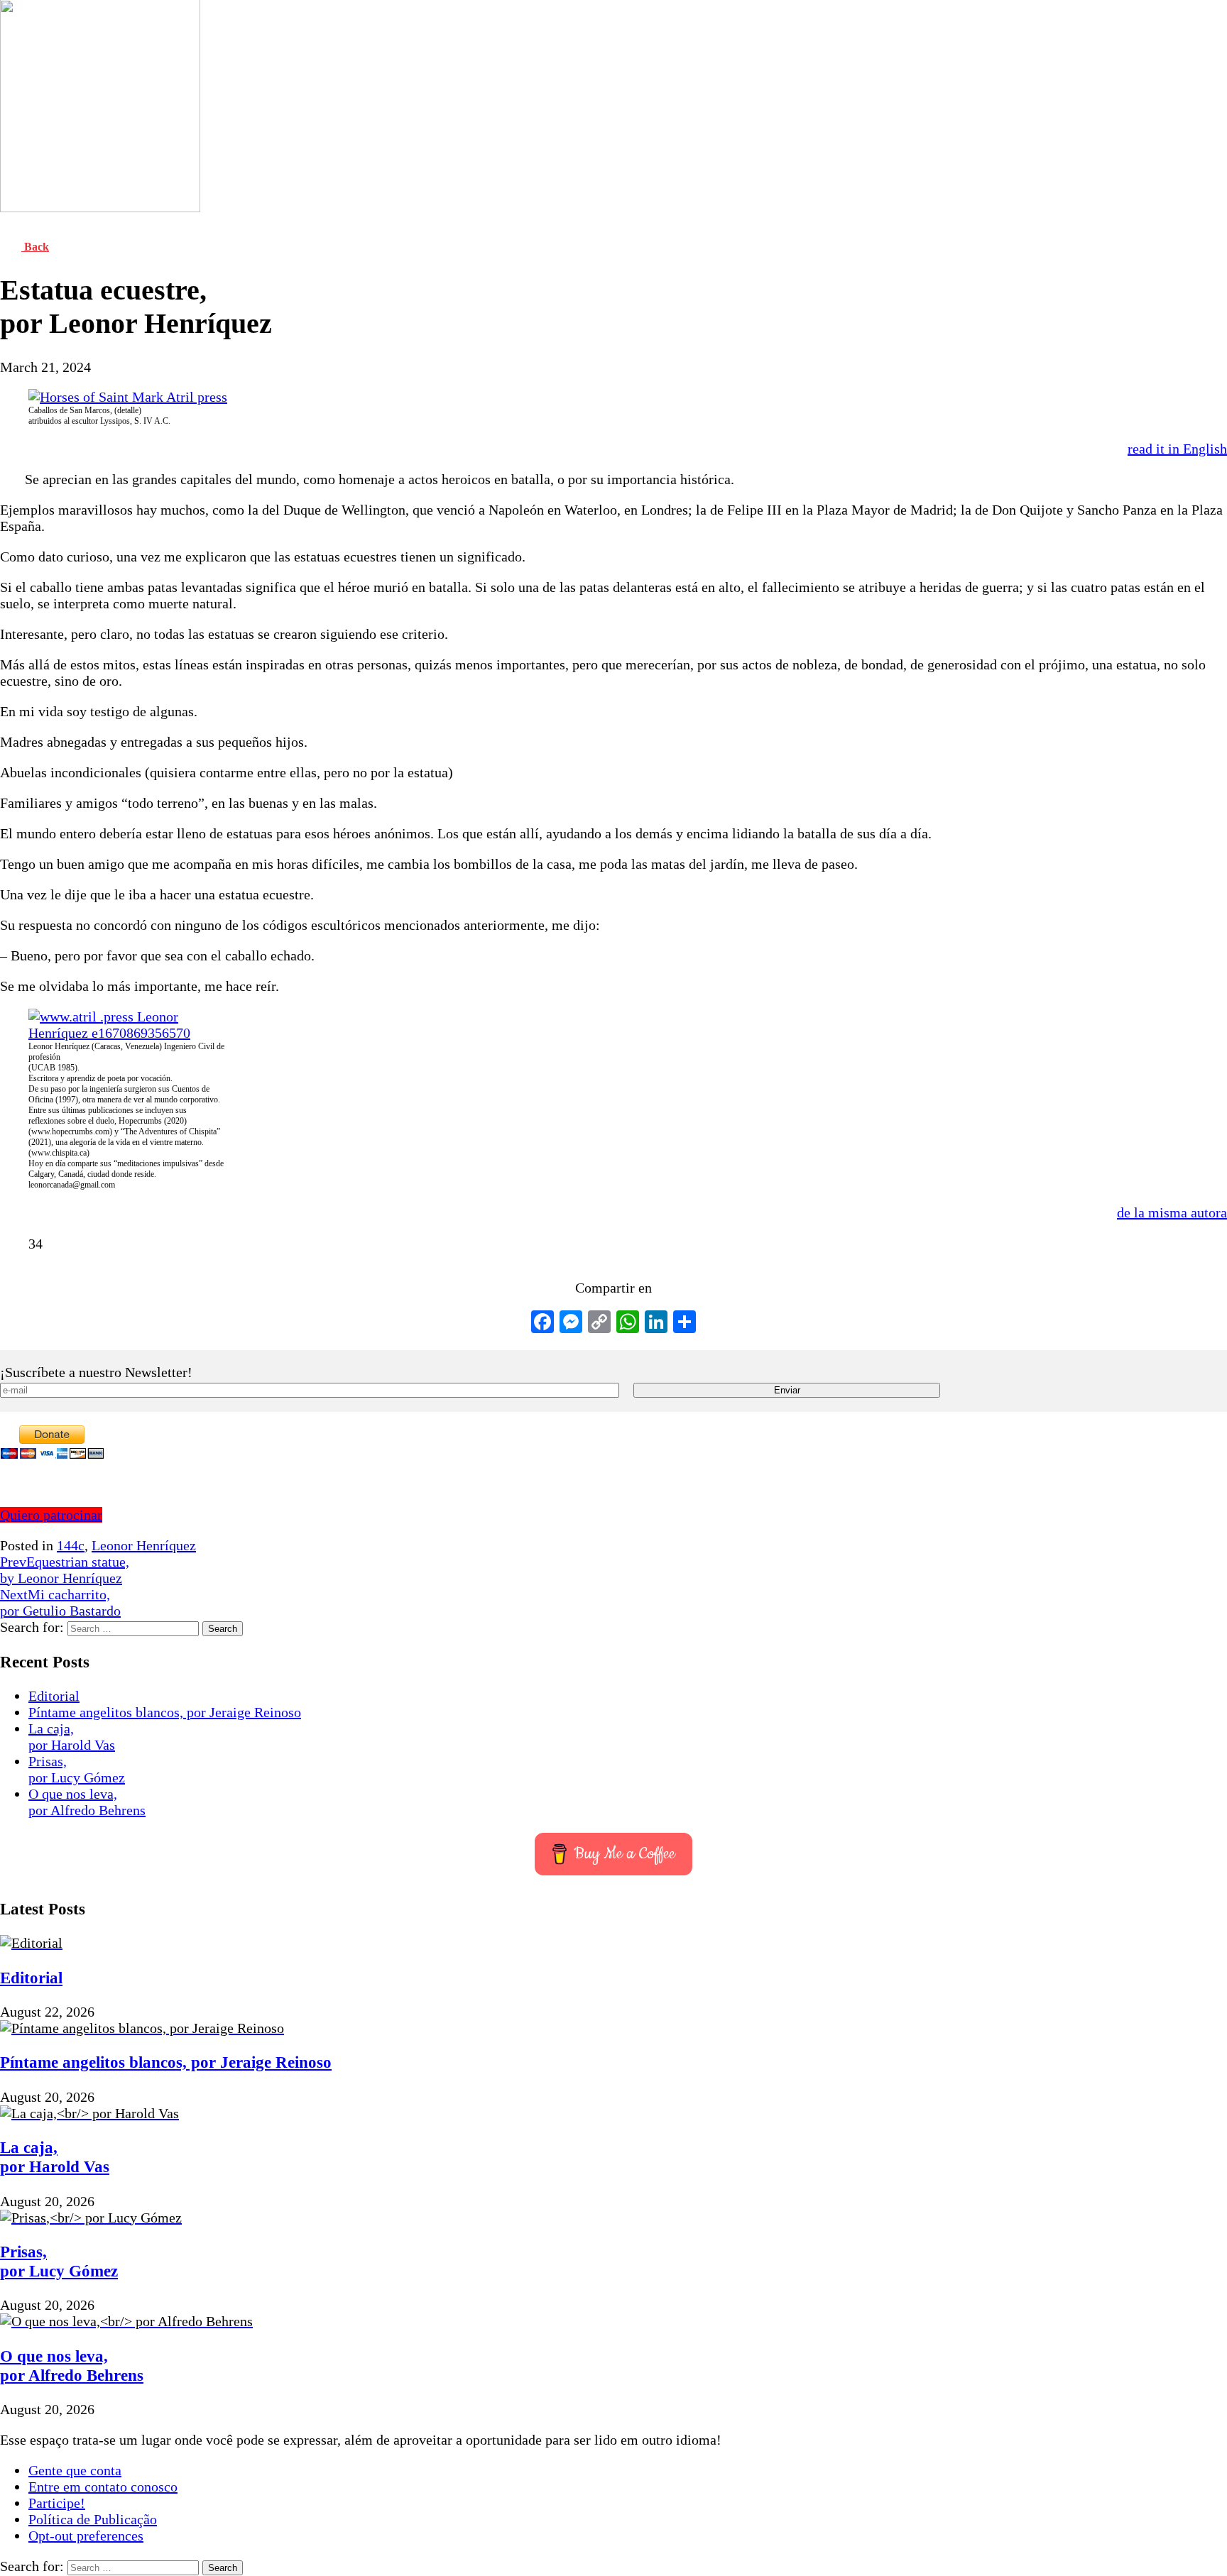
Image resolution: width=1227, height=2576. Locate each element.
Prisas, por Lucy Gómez (77, 1769)
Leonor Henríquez (144, 1545)
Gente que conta (75, 2470)
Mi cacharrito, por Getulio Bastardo (60, 1602)
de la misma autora (1172, 1212)
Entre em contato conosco (103, 2487)
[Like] (12, 1244)
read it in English (1177, 449)
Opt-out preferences (86, 2536)
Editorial (54, 1696)
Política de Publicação (93, 2519)
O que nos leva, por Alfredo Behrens (87, 1802)
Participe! (57, 2503)
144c (71, 1545)
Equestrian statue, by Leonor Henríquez (65, 1570)
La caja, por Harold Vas (72, 1737)
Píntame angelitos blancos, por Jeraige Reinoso (165, 1712)
